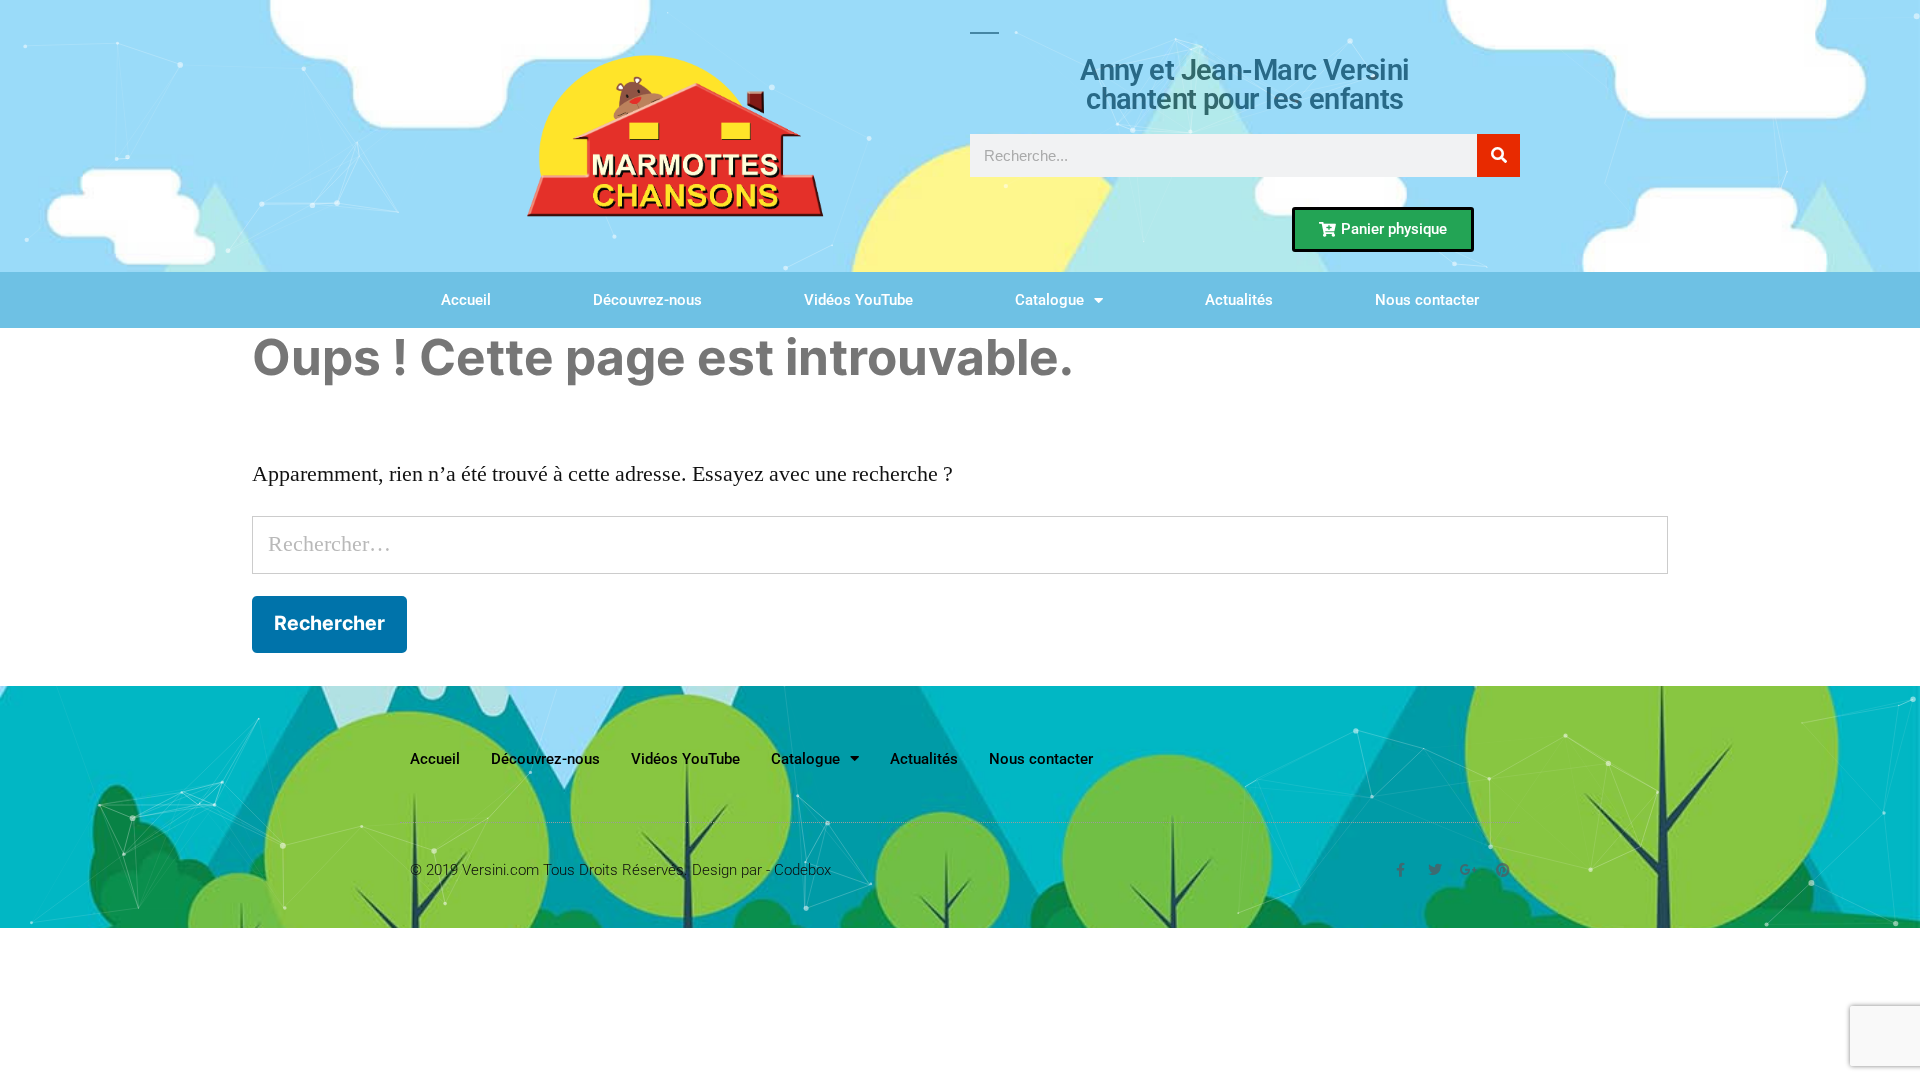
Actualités (1239, 300)
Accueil (466, 300)
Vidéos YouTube (858, 300)
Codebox (802, 870)
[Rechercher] (1498, 155)
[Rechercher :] (960, 544)
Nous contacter (1427, 300)
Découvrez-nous (647, 300)
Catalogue (1049, 300)
